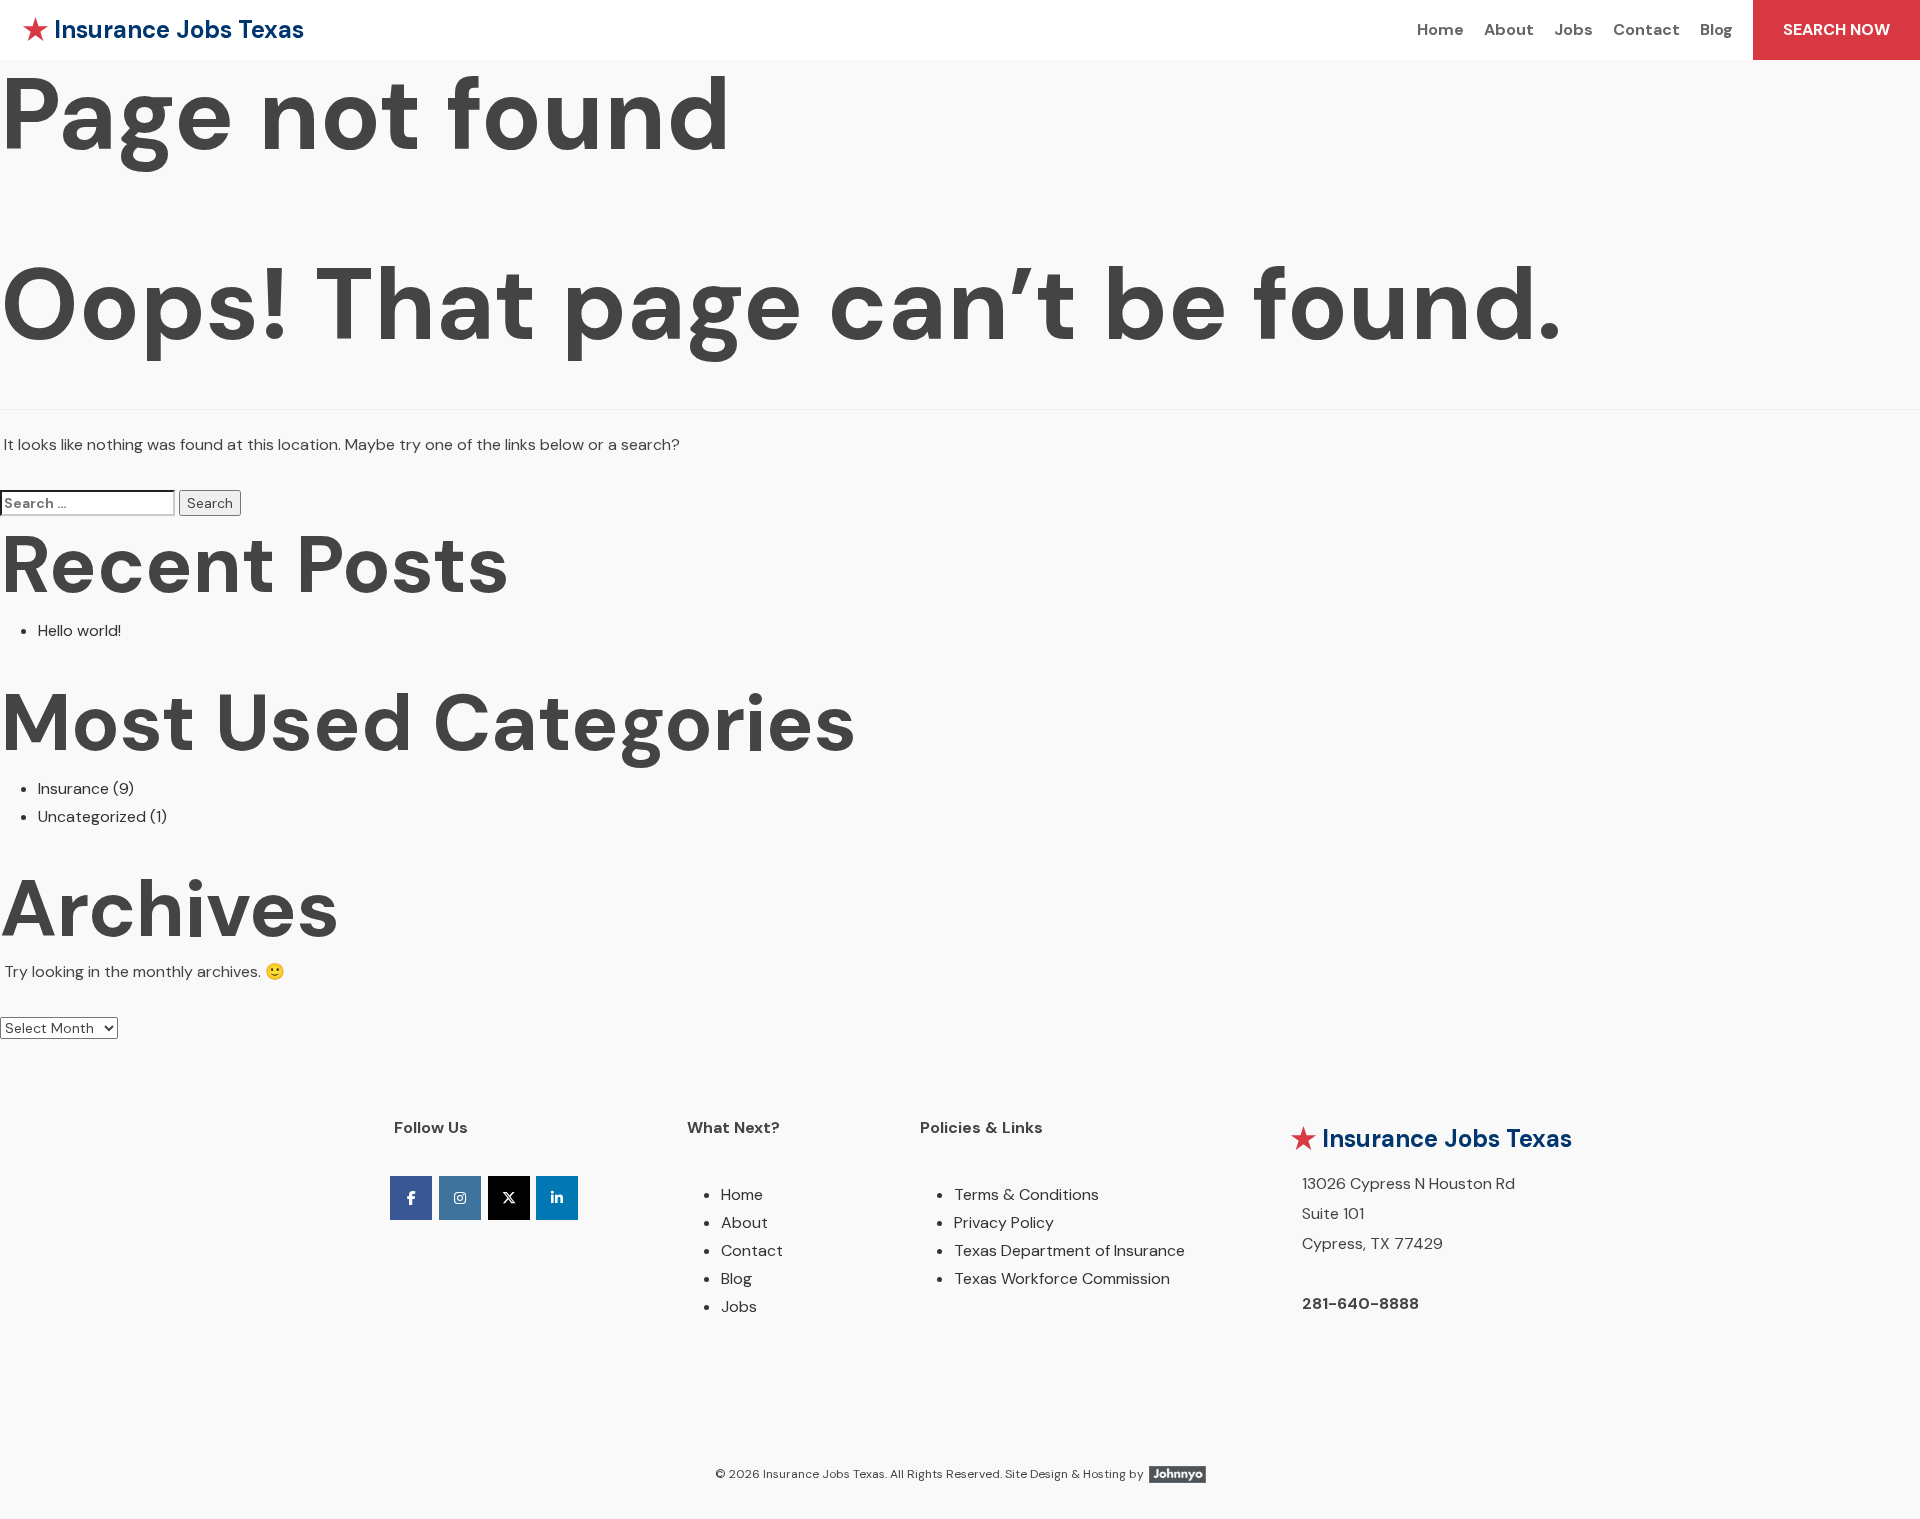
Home (1440, 29)
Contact (1646, 29)
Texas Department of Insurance (1069, 1250)
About (1509, 29)
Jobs (1573, 29)
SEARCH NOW (1836, 29)
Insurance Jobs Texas (179, 29)
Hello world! (79, 630)
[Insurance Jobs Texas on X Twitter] (509, 1198)
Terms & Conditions (1026, 1194)
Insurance (73, 788)
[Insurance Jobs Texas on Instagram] (460, 1198)
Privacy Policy (1004, 1222)
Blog (1716, 29)
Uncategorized (92, 816)
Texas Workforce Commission (1062, 1278)
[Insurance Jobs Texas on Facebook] (411, 1198)
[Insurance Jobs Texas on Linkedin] (557, 1198)
